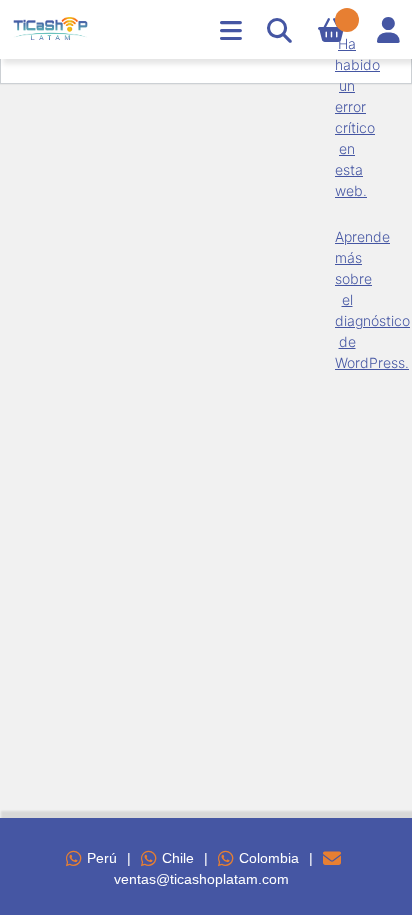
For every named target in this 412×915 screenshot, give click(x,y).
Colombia (269, 858)
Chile (178, 858)
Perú (102, 858)
